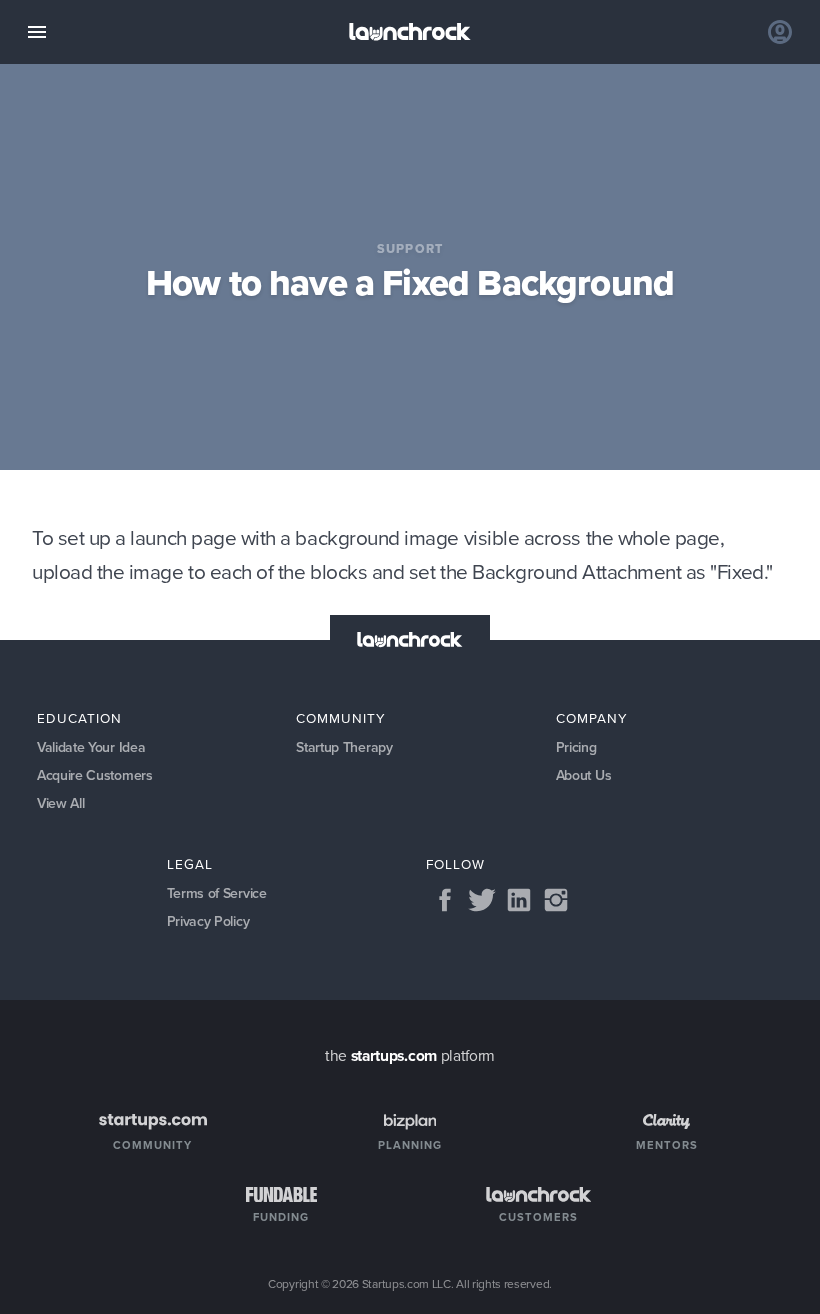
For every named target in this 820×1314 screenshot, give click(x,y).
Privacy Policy (208, 921)
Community (341, 718)
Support (410, 248)
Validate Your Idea (91, 747)
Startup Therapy (344, 747)
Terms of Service (217, 893)
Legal (190, 864)
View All (61, 803)
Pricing (576, 747)
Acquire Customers (95, 775)
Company (592, 718)
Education (79, 718)
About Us (584, 775)
